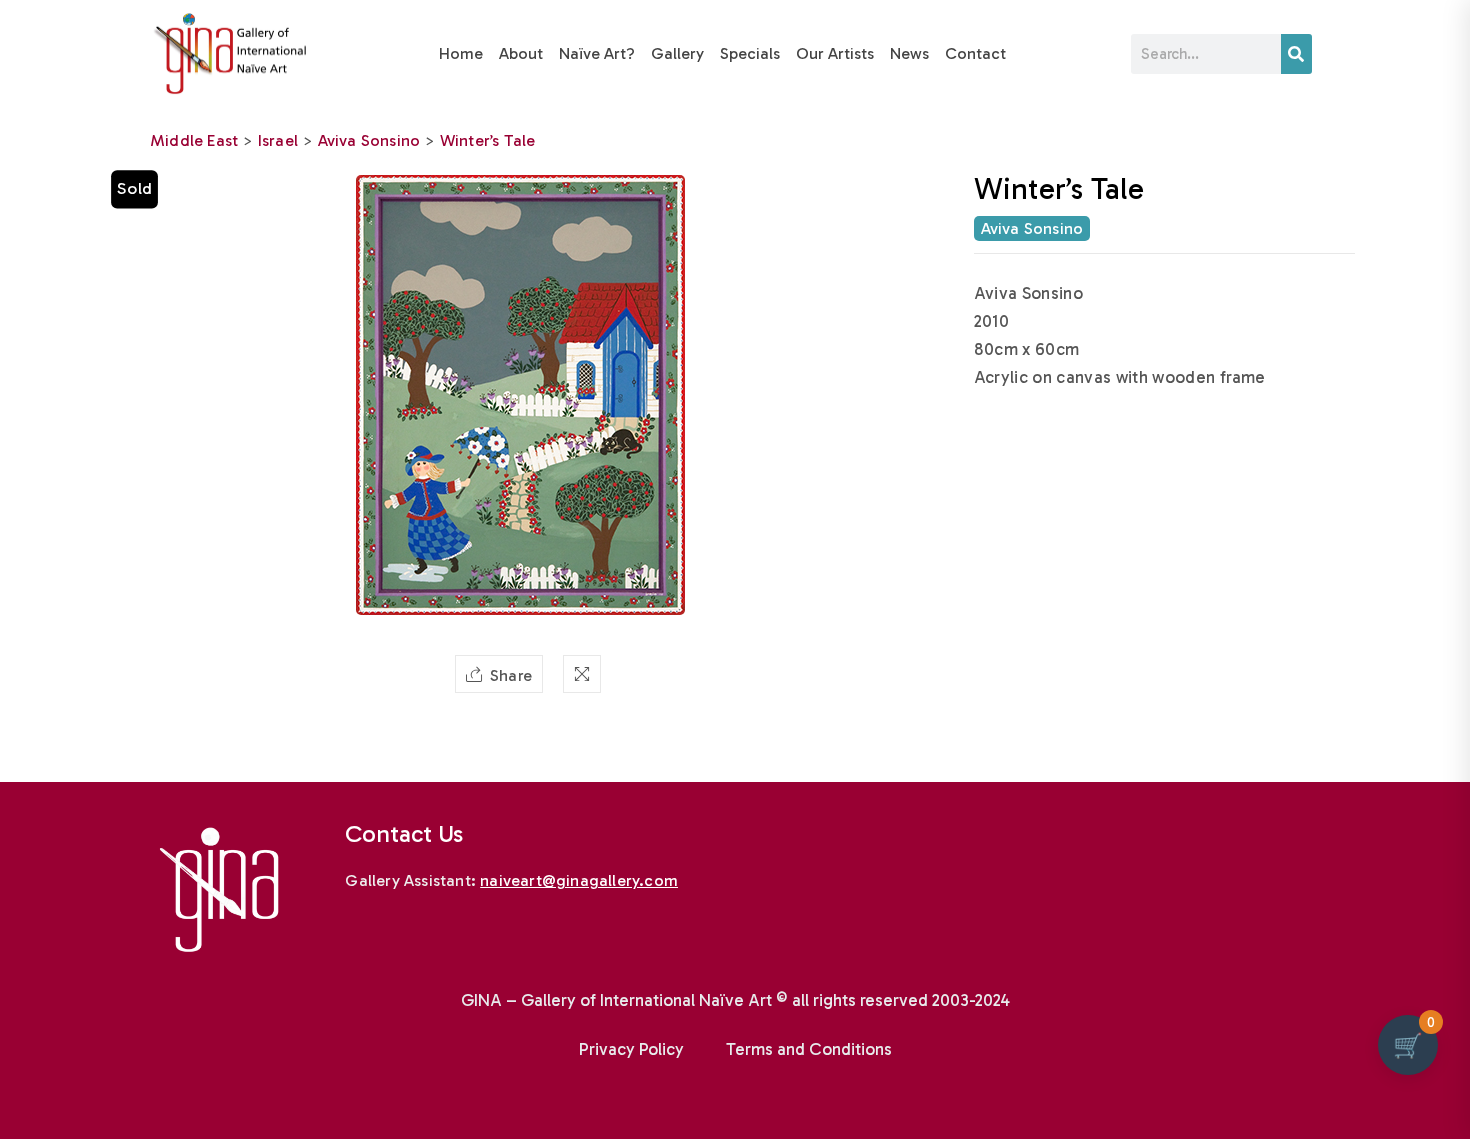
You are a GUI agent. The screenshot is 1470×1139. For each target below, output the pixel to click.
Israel (278, 140)
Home (461, 53)
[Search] (1296, 54)
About (521, 53)
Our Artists (835, 53)
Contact (975, 53)
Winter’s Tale (488, 140)
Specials (750, 53)
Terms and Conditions (809, 1049)
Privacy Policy (631, 1049)
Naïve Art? (597, 53)
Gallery (677, 53)
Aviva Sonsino (369, 140)
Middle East (194, 140)
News (909, 53)
